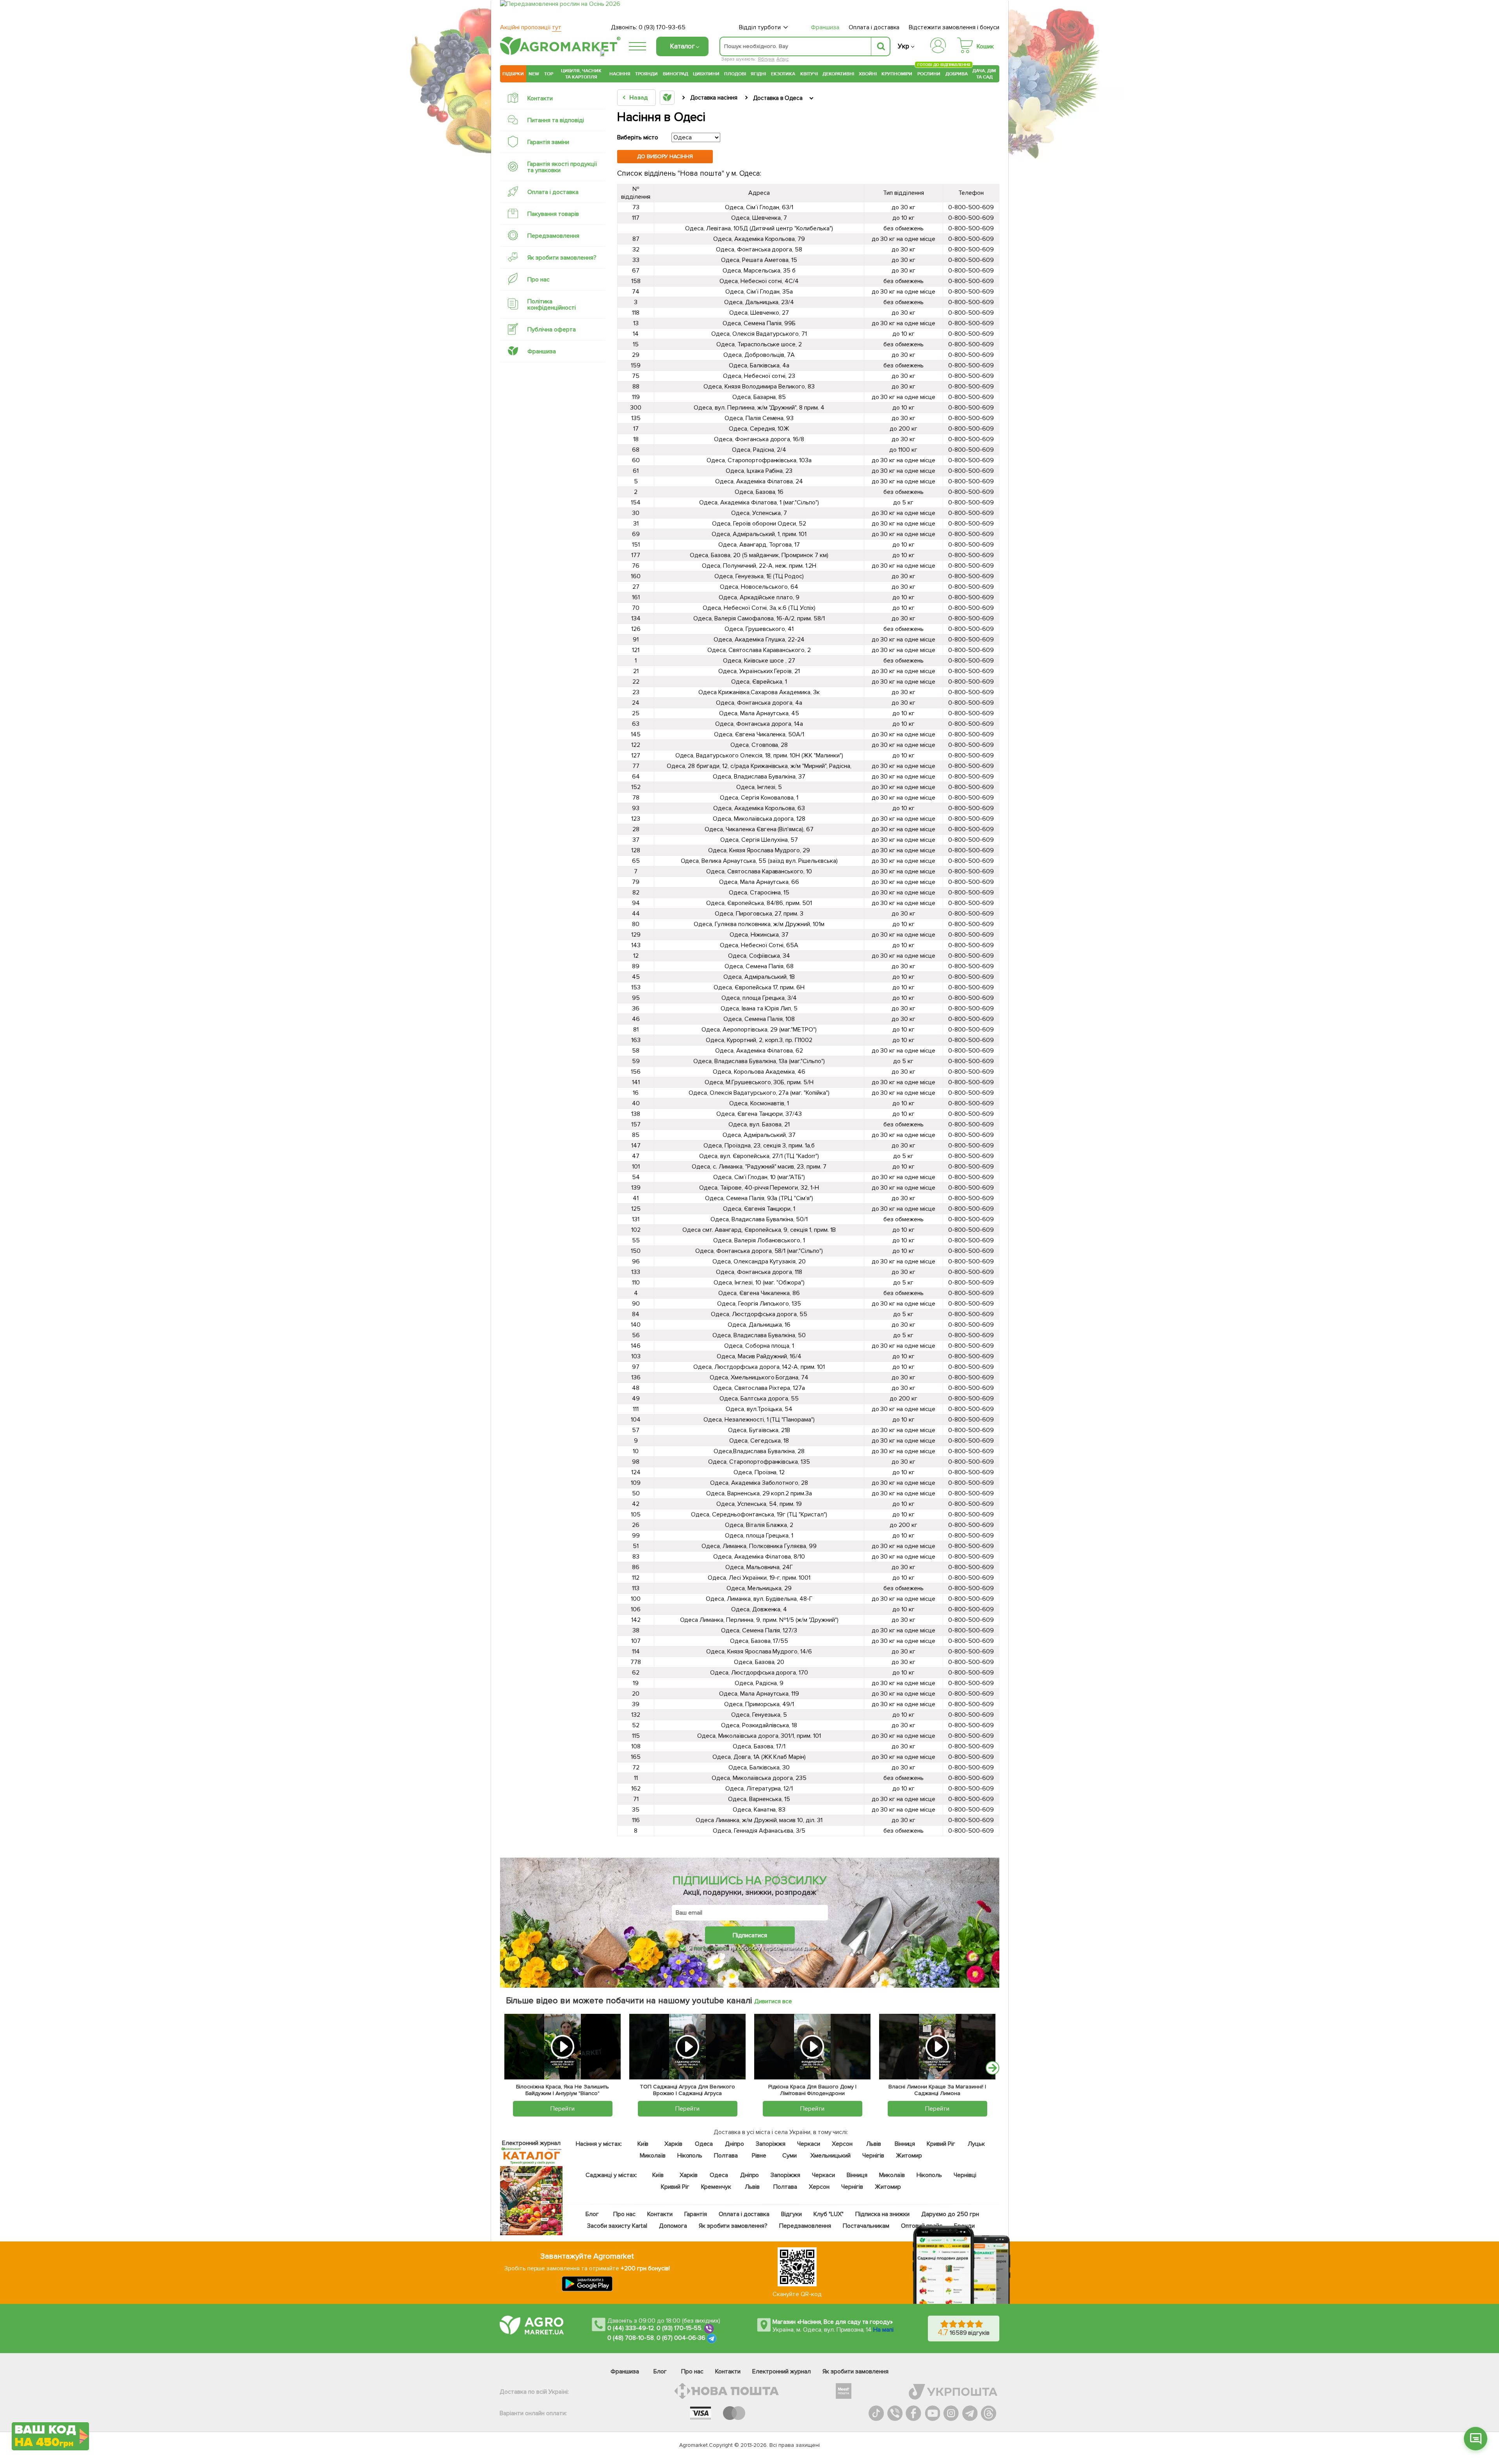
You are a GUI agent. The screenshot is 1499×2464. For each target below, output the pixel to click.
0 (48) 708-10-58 (631, 2338)
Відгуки (792, 2214)
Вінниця (905, 2144)
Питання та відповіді (556, 120)
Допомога (673, 2226)
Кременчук (716, 2187)
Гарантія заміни (548, 142)
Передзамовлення (553, 236)
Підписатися (750, 1935)
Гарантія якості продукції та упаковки (562, 167)
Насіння (620, 74)
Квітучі (809, 74)
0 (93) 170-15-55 (679, 2328)
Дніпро (734, 2144)
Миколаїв (653, 2156)
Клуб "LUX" (829, 2214)
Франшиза (825, 27)
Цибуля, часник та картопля (581, 74)
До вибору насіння (665, 156)
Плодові (735, 74)
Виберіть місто (638, 137)
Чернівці (965, 2175)
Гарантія (696, 2214)
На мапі (883, 2330)
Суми (790, 2156)
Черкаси (809, 2144)
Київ (643, 2144)
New (534, 74)
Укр (903, 46)
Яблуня (766, 59)
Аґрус (782, 59)
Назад (638, 98)
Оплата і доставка (874, 27)
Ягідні (758, 74)
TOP (549, 74)
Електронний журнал (782, 2371)
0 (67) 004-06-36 (681, 2338)
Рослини (929, 73)
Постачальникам (866, 2226)
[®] (559, 53)
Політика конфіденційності (552, 305)
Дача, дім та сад (985, 74)
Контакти (540, 98)
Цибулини (706, 74)
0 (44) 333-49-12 (631, 2328)
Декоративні (838, 74)
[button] (1476, 2439)
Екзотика (783, 74)
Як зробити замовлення (855, 2371)
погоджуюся (712, 1948)
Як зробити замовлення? (562, 258)
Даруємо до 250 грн (950, 2214)
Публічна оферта (552, 330)
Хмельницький (831, 2156)
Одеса (704, 2144)
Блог (592, 2214)
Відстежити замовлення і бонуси (954, 27)
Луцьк (977, 2144)
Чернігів (873, 2156)
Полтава (726, 2156)
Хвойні (868, 74)
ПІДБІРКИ (513, 74)
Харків (673, 2144)
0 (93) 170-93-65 (662, 27)
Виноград (676, 74)
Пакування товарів (553, 214)
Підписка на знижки (882, 2214)
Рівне (759, 2156)
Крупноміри (897, 74)
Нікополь (690, 2156)
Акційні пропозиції (531, 27)
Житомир (909, 2156)
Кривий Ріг (941, 2144)
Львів (874, 2144)
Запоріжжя (771, 2144)
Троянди (646, 74)
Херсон (842, 2144)
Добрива (957, 74)
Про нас (539, 280)
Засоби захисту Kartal (617, 2226)
